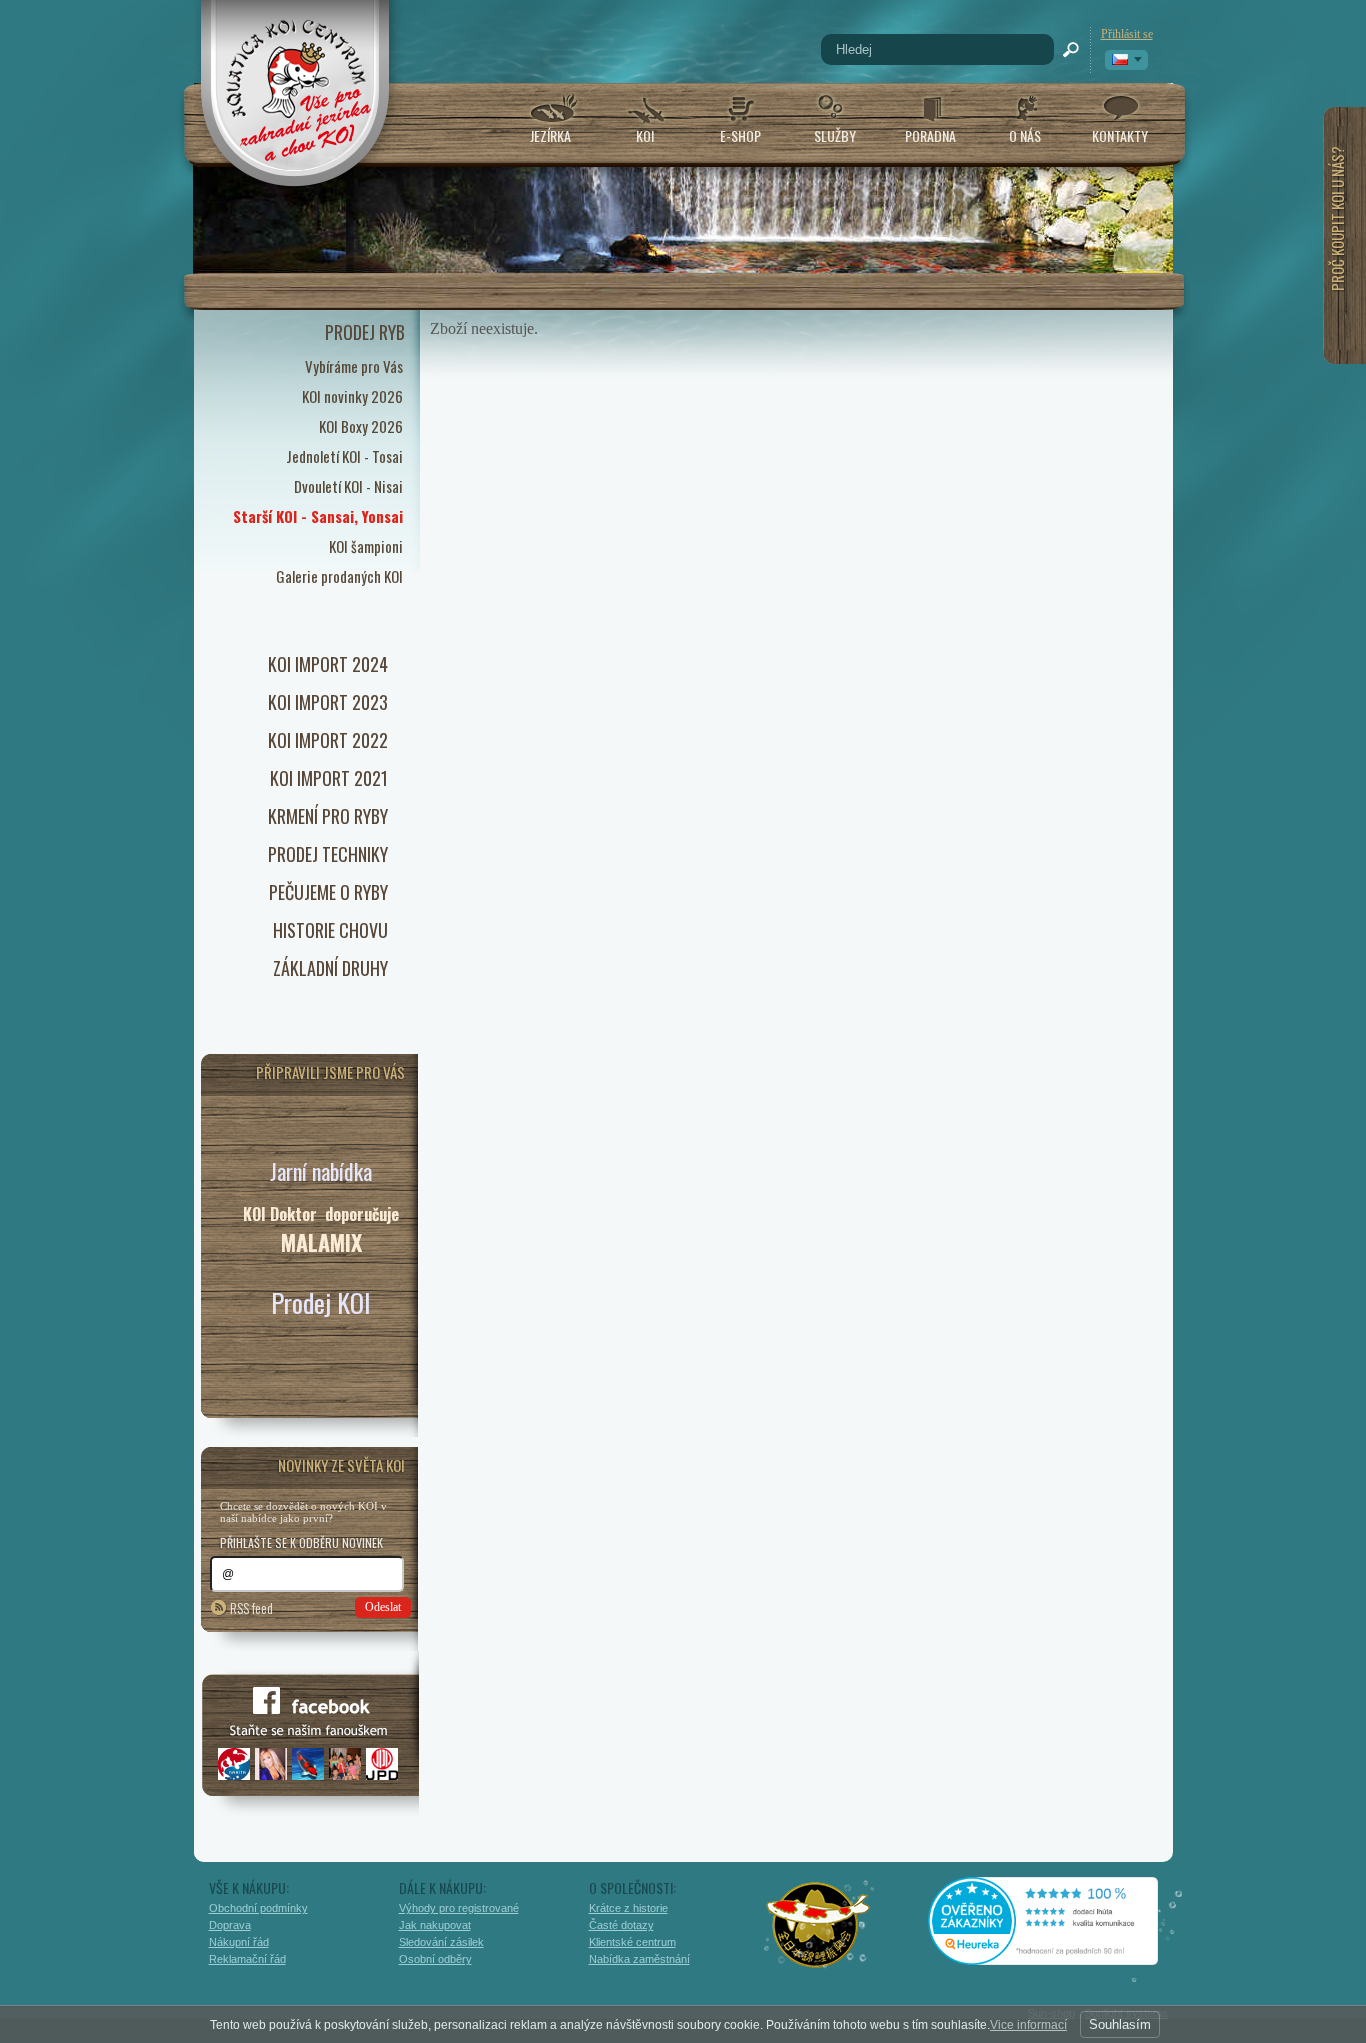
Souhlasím (1120, 2024)
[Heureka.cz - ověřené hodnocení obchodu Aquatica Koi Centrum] (1058, 1958)
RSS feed (251, 1607)
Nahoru (1215, 1940)
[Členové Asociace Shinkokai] (819, 1925)
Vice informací (1028, 2025)
